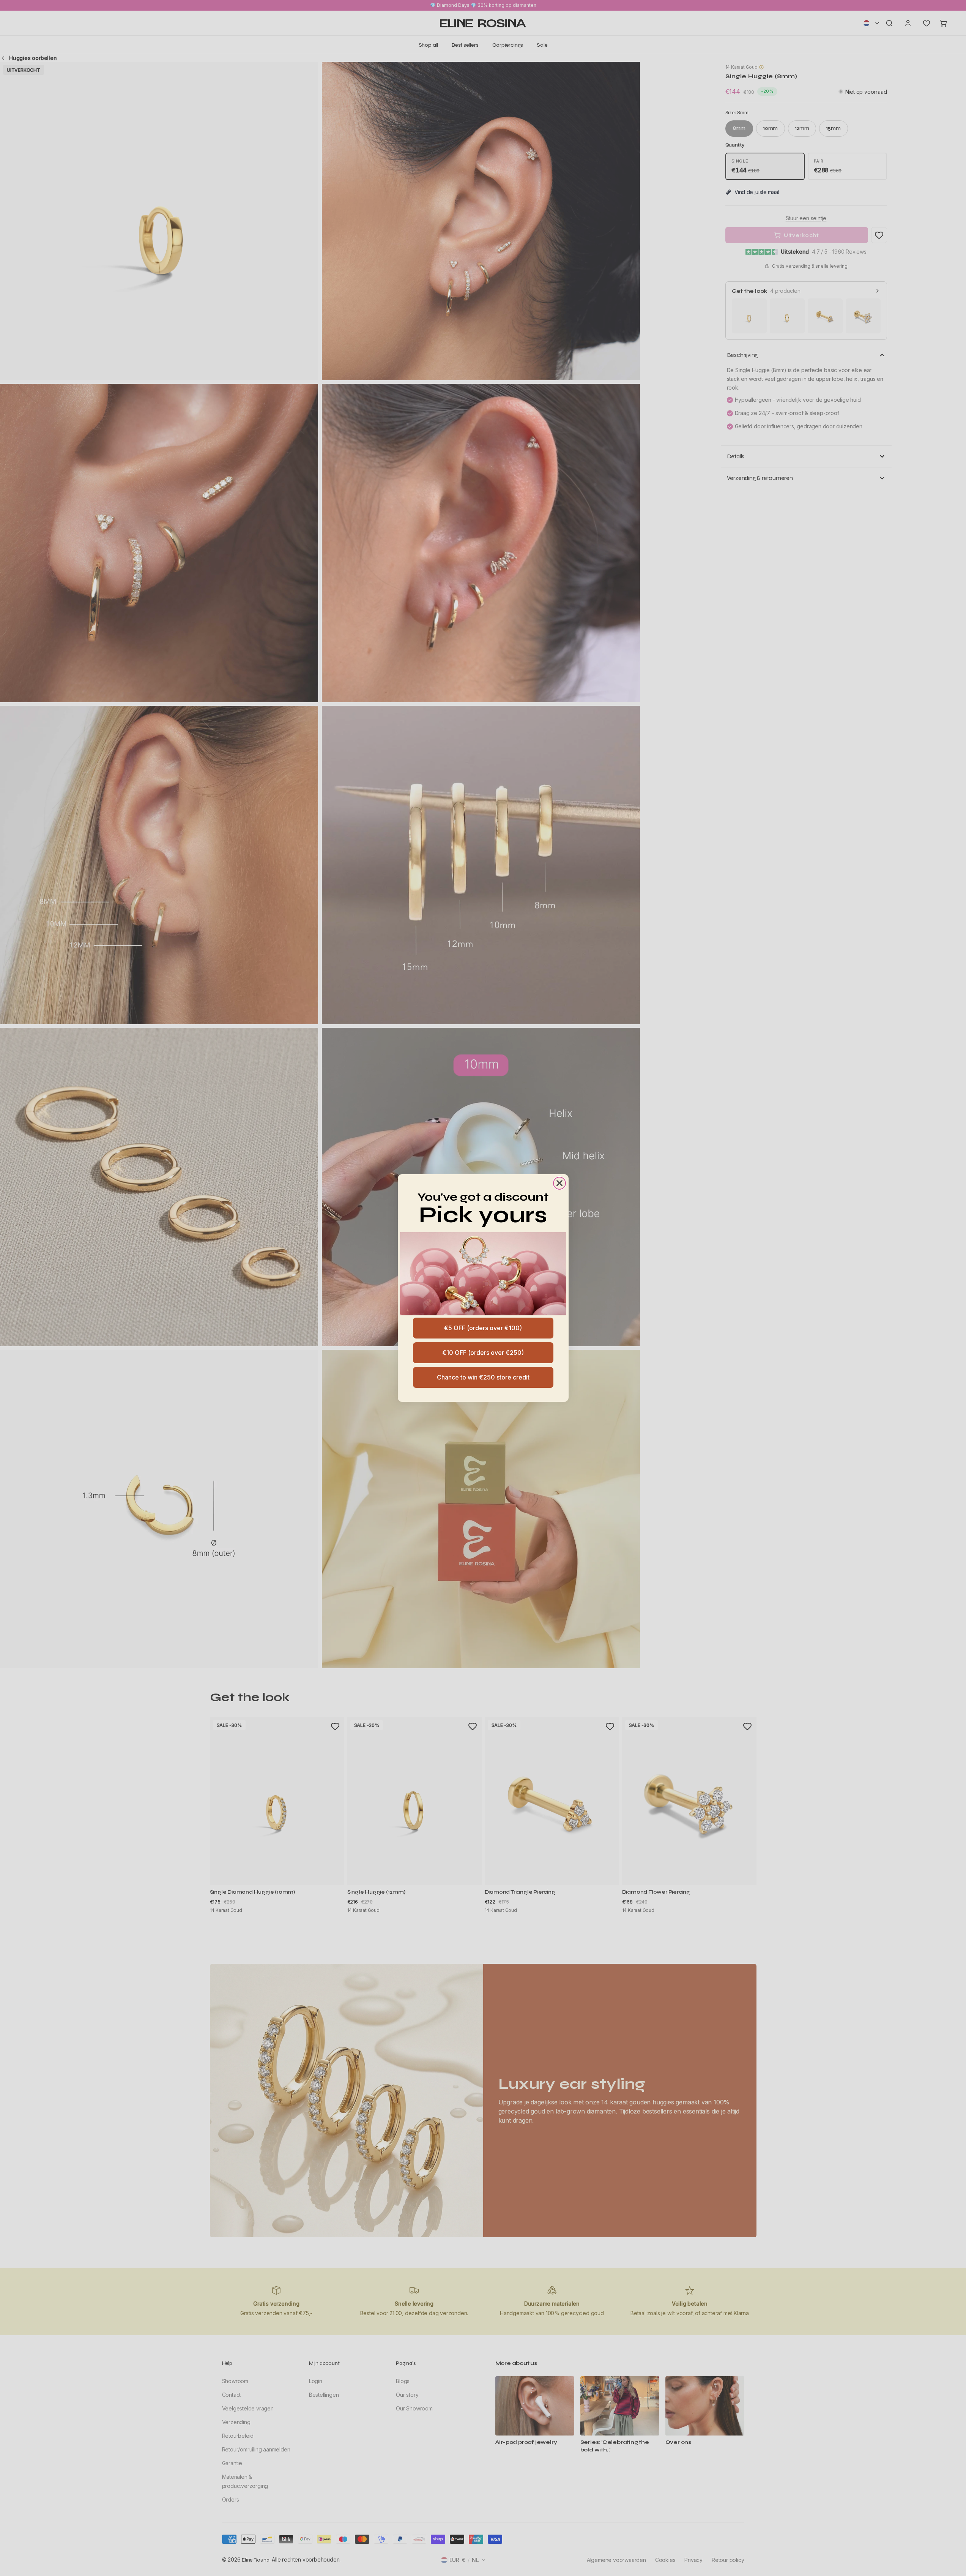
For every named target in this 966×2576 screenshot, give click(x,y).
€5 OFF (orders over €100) (483, 1328)
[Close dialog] (559, 1183)
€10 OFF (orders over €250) (483, 1353)
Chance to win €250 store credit (483, 1377)
